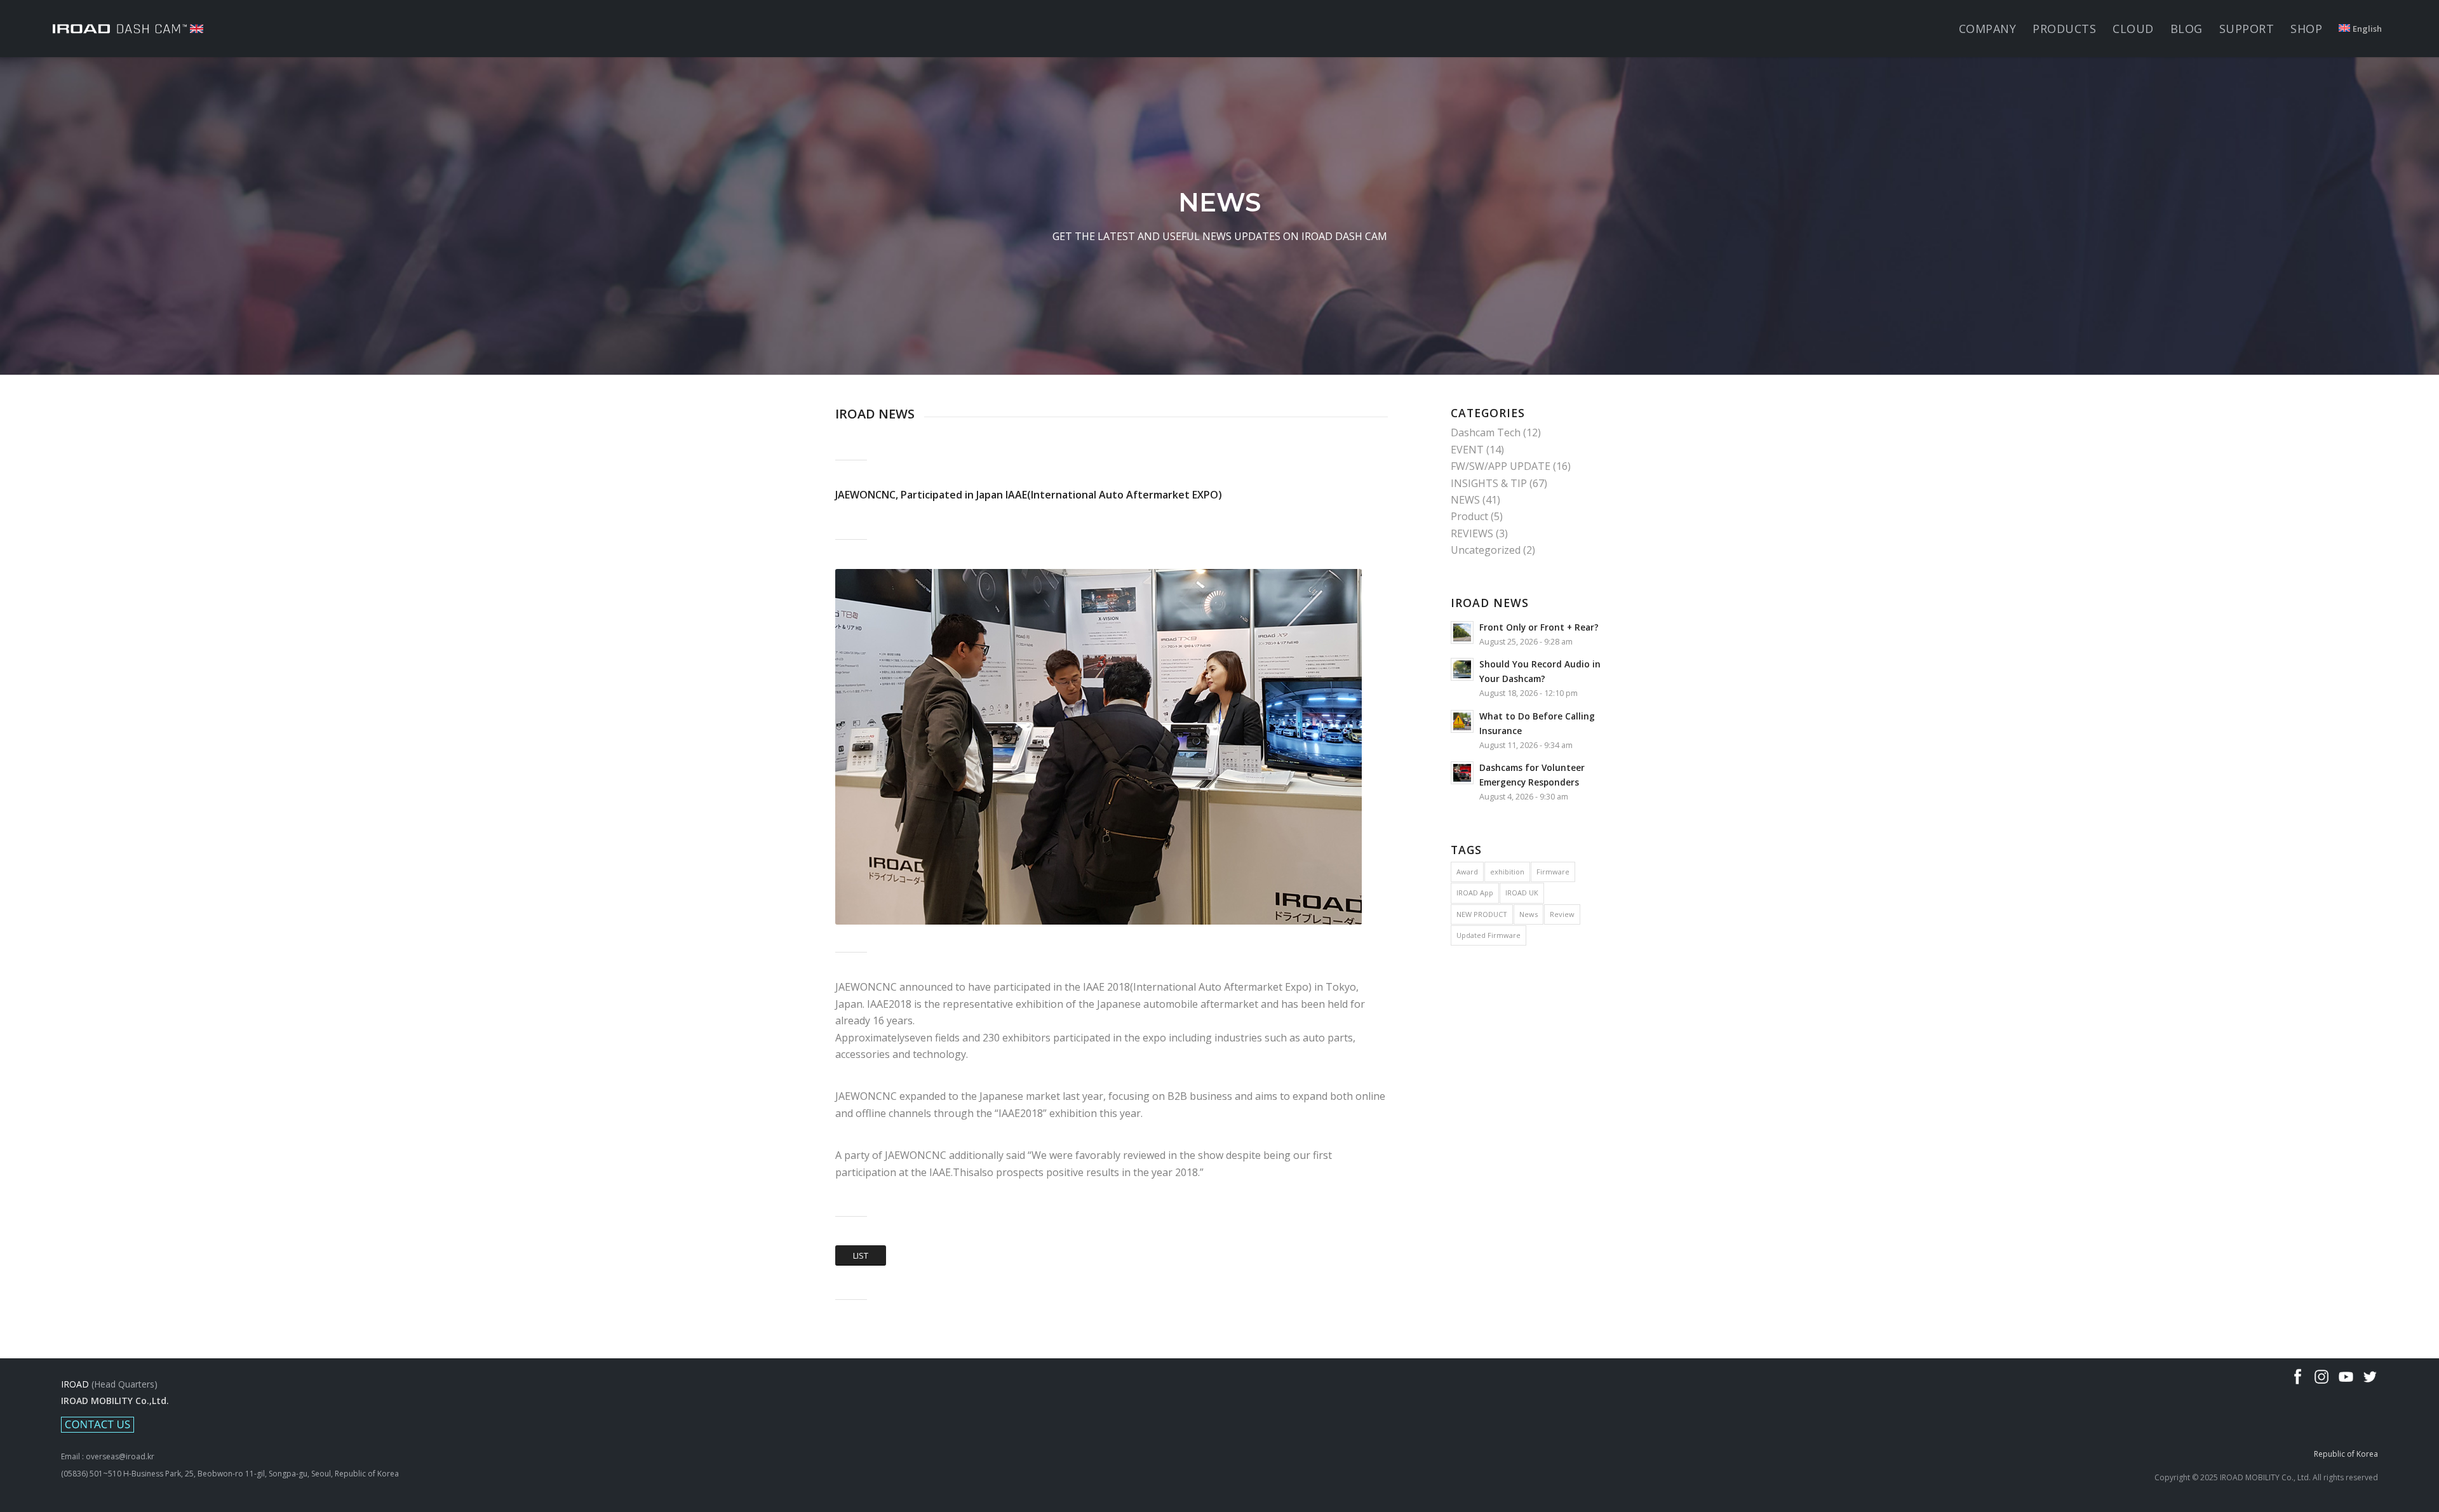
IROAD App (1475, 893)
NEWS (1465, 500)
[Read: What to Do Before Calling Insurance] (1462, 721)
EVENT (1467, 450)
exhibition (1507, 872)
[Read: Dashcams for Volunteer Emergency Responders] (1462, 773)
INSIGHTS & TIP (1489, 483)
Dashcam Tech (1486, 432)
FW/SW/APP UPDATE (1501, 466)
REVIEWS (1472, 533)
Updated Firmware (1488, 935)
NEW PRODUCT (1482, 914)
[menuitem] (1988, 29)
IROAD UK (1522, 893)
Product (1469, 516)
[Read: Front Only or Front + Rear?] (1462, 632)
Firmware (1553, 872)
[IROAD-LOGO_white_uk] (128, 29)
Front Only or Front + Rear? (1539, 627)
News (1529, 914)
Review (1562, 914)
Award (1467, 872)
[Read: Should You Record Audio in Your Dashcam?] (1462, 669)
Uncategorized (1486, 550)
